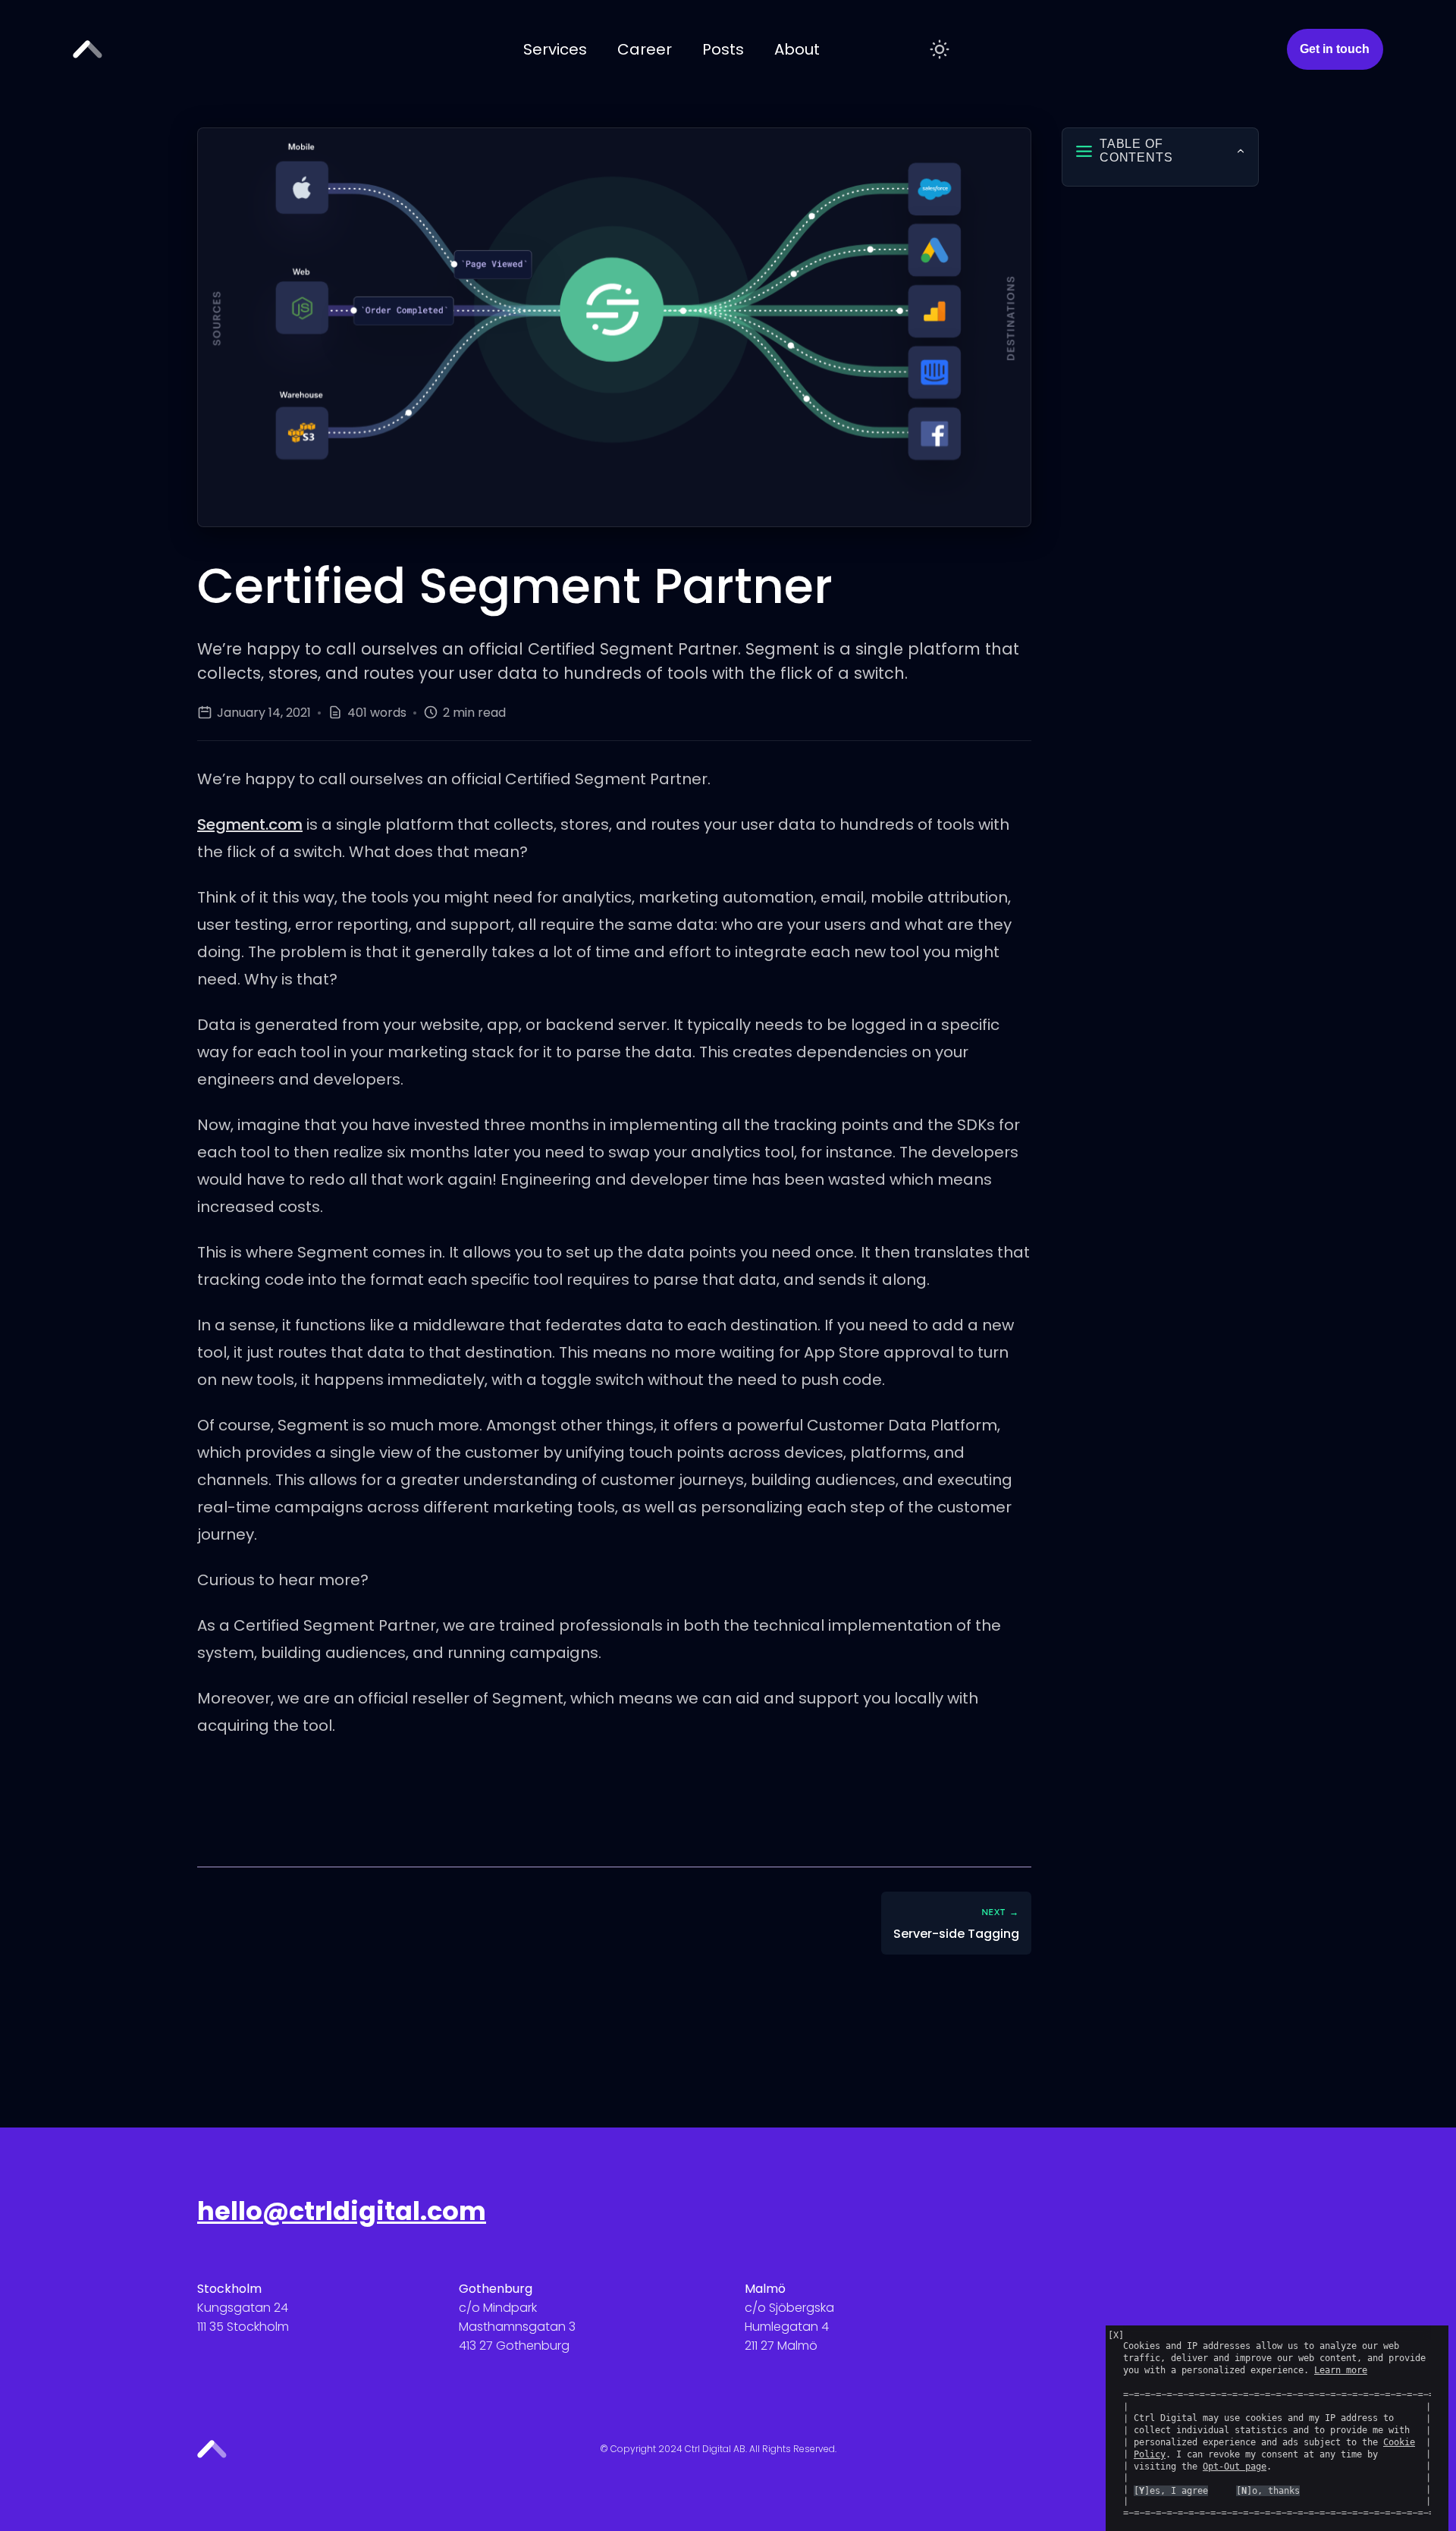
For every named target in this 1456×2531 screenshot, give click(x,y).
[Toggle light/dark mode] (940, 49)
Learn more (1341, 2370)
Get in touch (1335, 49)
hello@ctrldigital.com (342, 2211)
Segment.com (250, 824)
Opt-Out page (1235, 2467)
